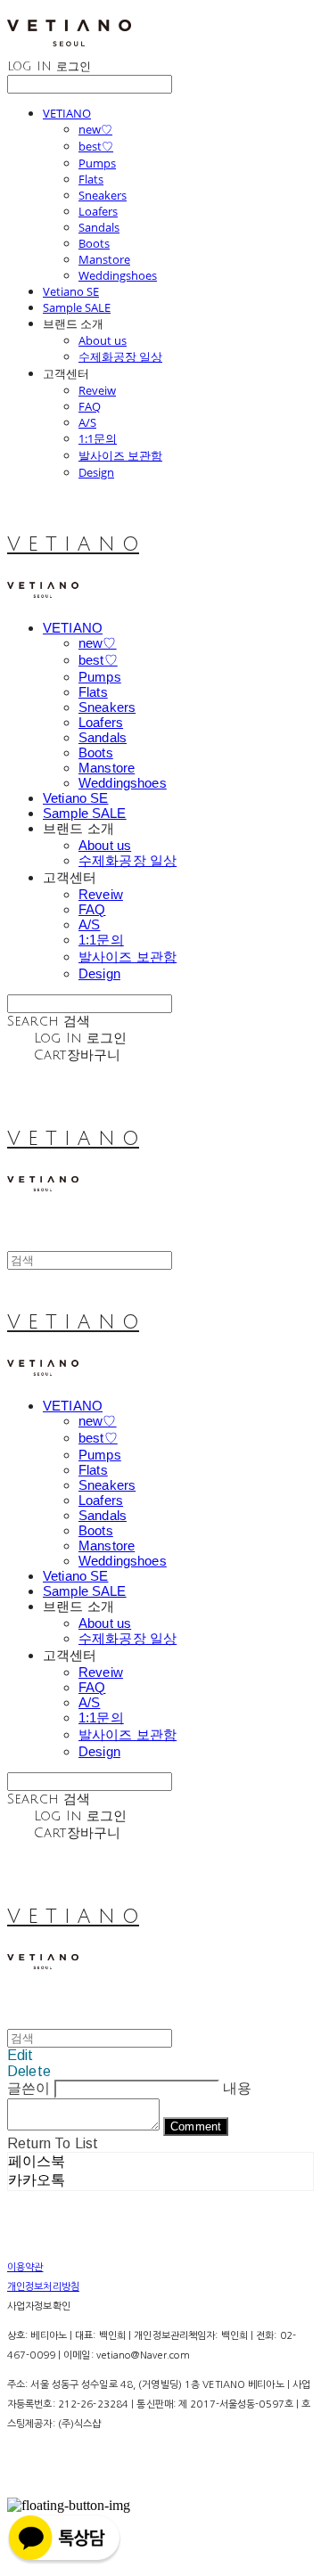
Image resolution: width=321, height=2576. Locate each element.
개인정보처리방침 (43, 2287)
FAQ (90, 406)
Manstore (104, 259)
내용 (237, 2088)
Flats (91, 179)
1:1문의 (98, 438)
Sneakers (103, 195)
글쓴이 (29, 2088)
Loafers (98, 211)
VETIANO (67, 113)
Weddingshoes (118, 275)
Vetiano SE (71, 291)
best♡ (96, 146)
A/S (87, 422)
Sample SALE (77, 307)
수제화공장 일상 (120, 356)
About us (103, 340)
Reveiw (97, 390)
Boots (94, 243)
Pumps (97, 163)
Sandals (99, 227)
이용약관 (25, 2267)
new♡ (95, 129)
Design (96, 472)
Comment (196, 2126)
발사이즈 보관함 (120, 455)
